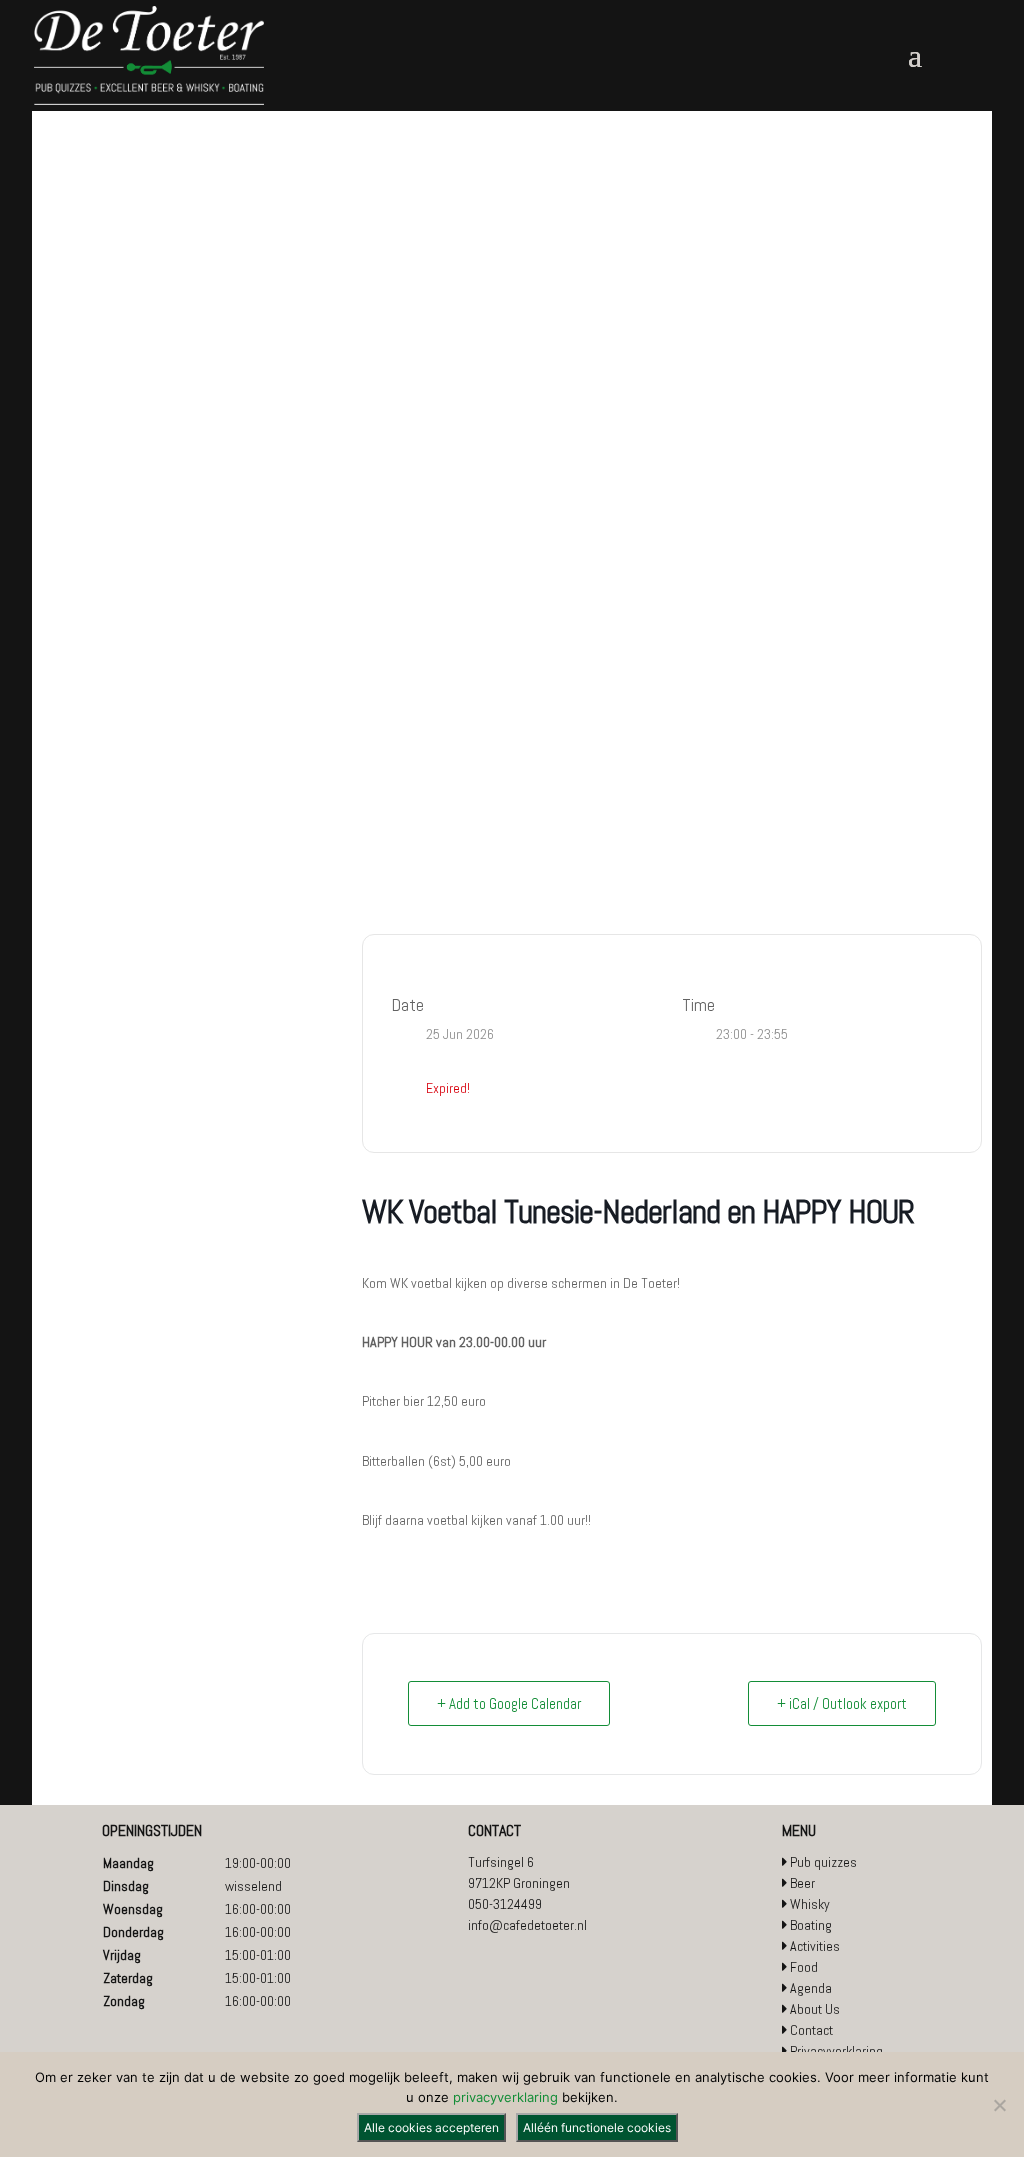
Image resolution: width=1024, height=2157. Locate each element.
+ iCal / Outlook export (842, 1703)
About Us (815, 2009)
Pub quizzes (823, 1862)
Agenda (811, 1988)
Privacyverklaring (836, 2051)
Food (804, 1967)
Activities (815, 1946)
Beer (802, 1883)
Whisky (810, 1904)
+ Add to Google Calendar (509, 1703)
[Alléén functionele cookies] (999, 2105)
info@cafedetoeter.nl (527, 1925)
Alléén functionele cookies (597, 2127)
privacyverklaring (505, 2097)
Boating (811, 1925)
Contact (811, 2030)
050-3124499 (505, 1904)
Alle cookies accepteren (431, 2127)
